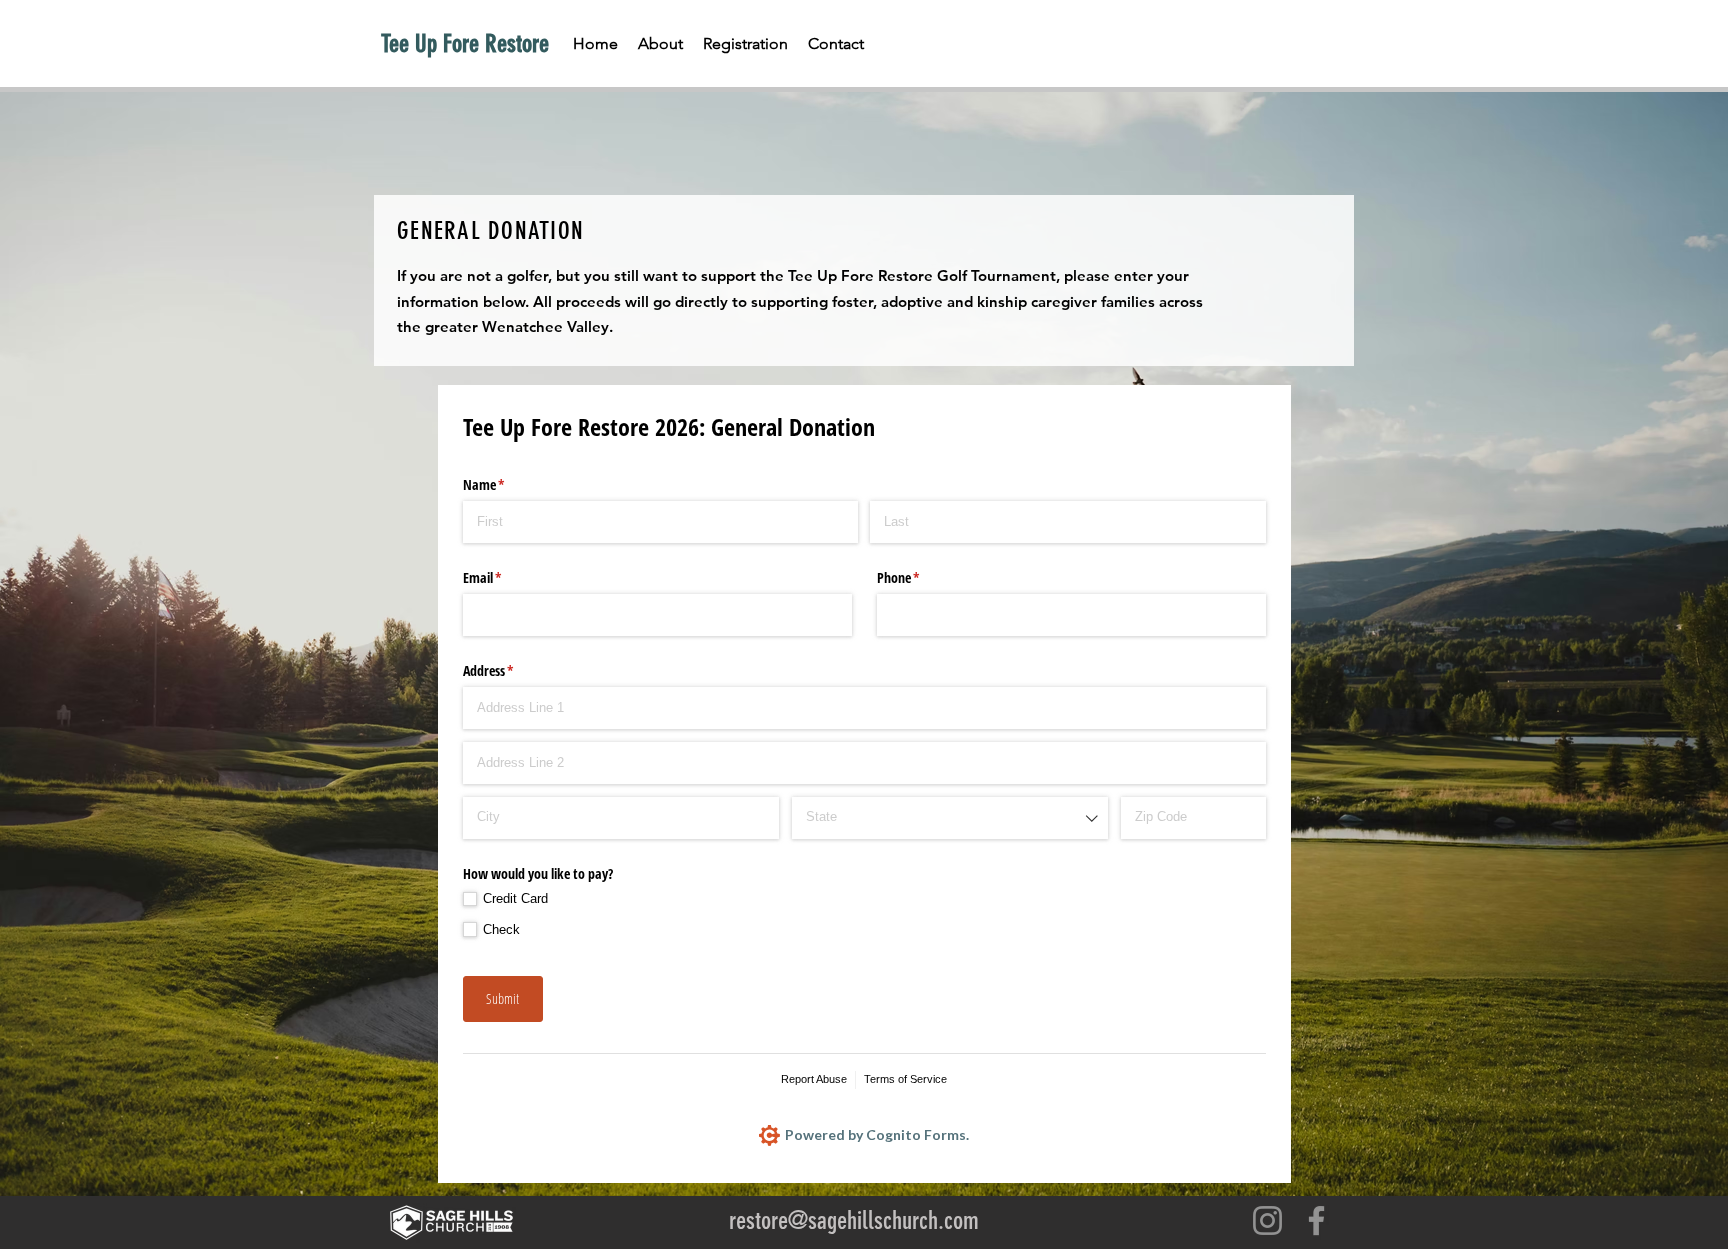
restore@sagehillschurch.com (854, 1220)
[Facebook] (1316, 1220)
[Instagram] (1267, 1220)
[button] (745, 44)
